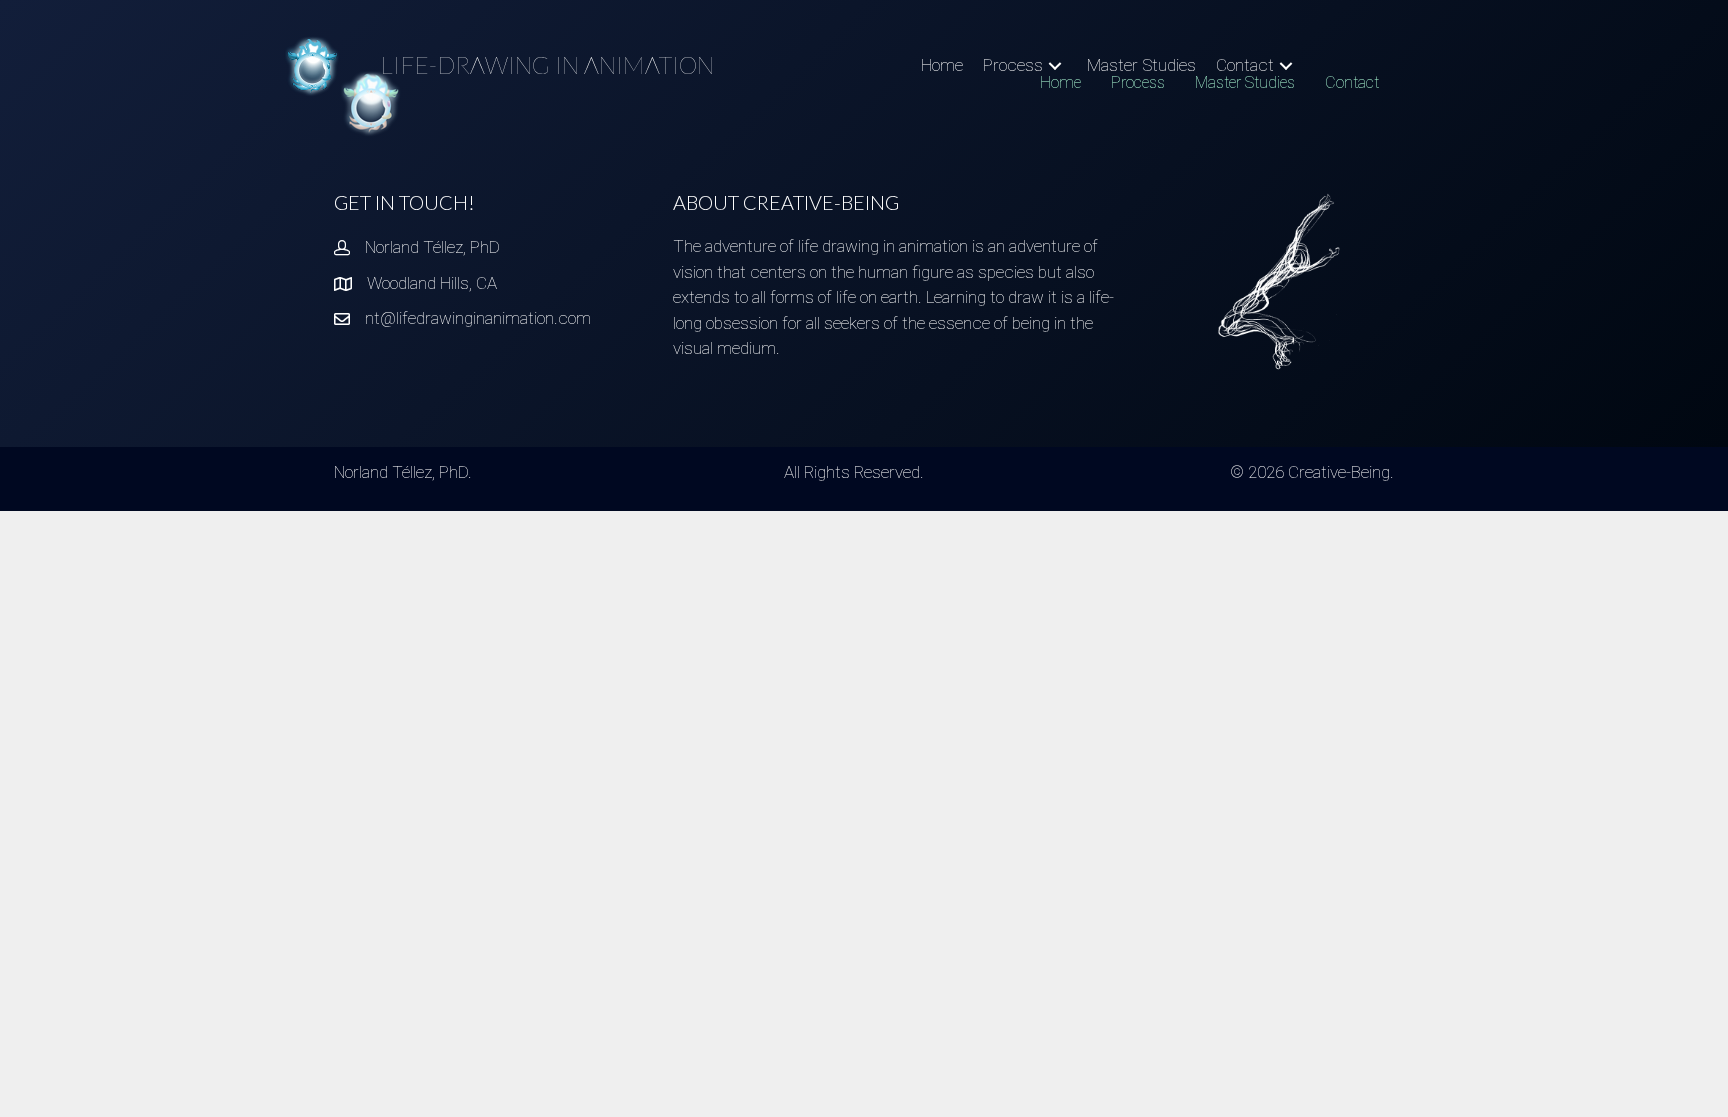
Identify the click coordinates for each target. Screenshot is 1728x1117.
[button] (1055, 65)
